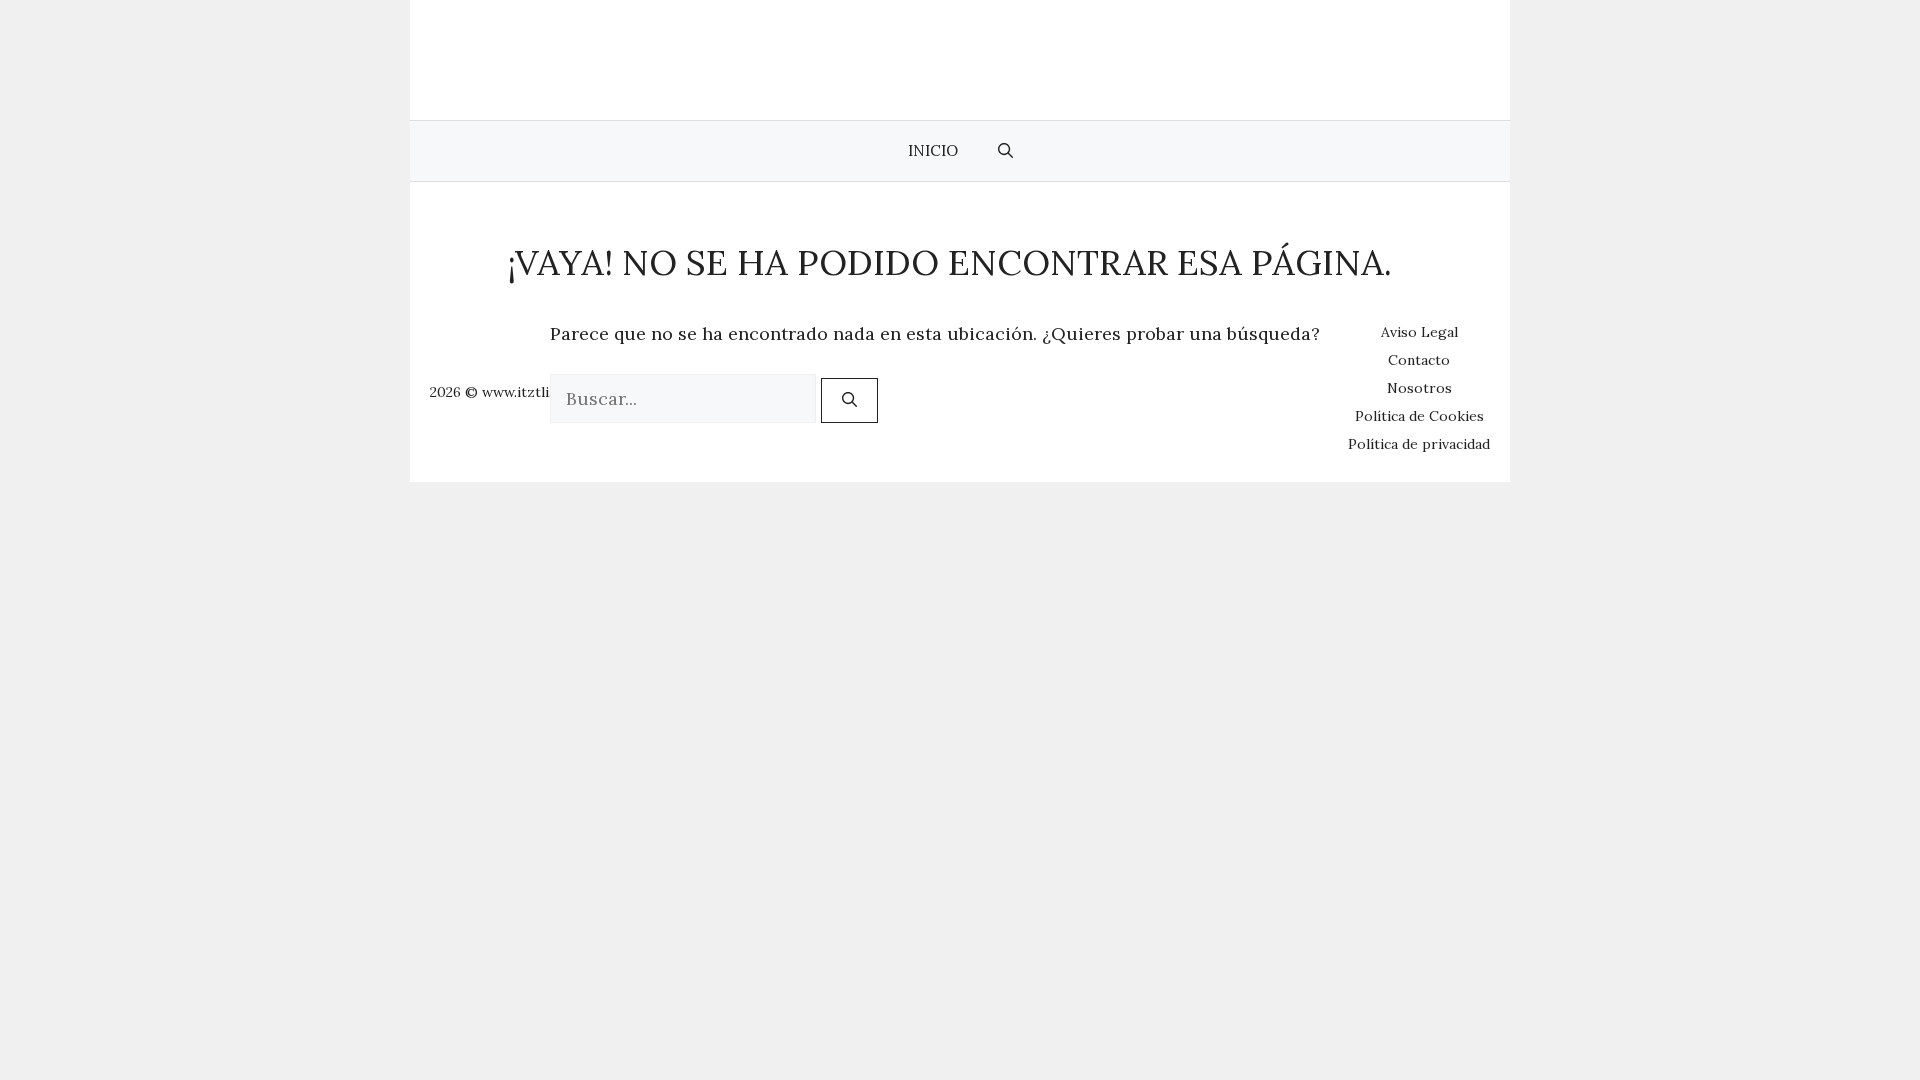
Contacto (1419, 360)
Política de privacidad (1419, 444)
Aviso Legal (1419, 332)
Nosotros (1419, 388)
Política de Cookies (1419, 416)
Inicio (933, 150)
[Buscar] (849, 400)
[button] (1005, 151)
